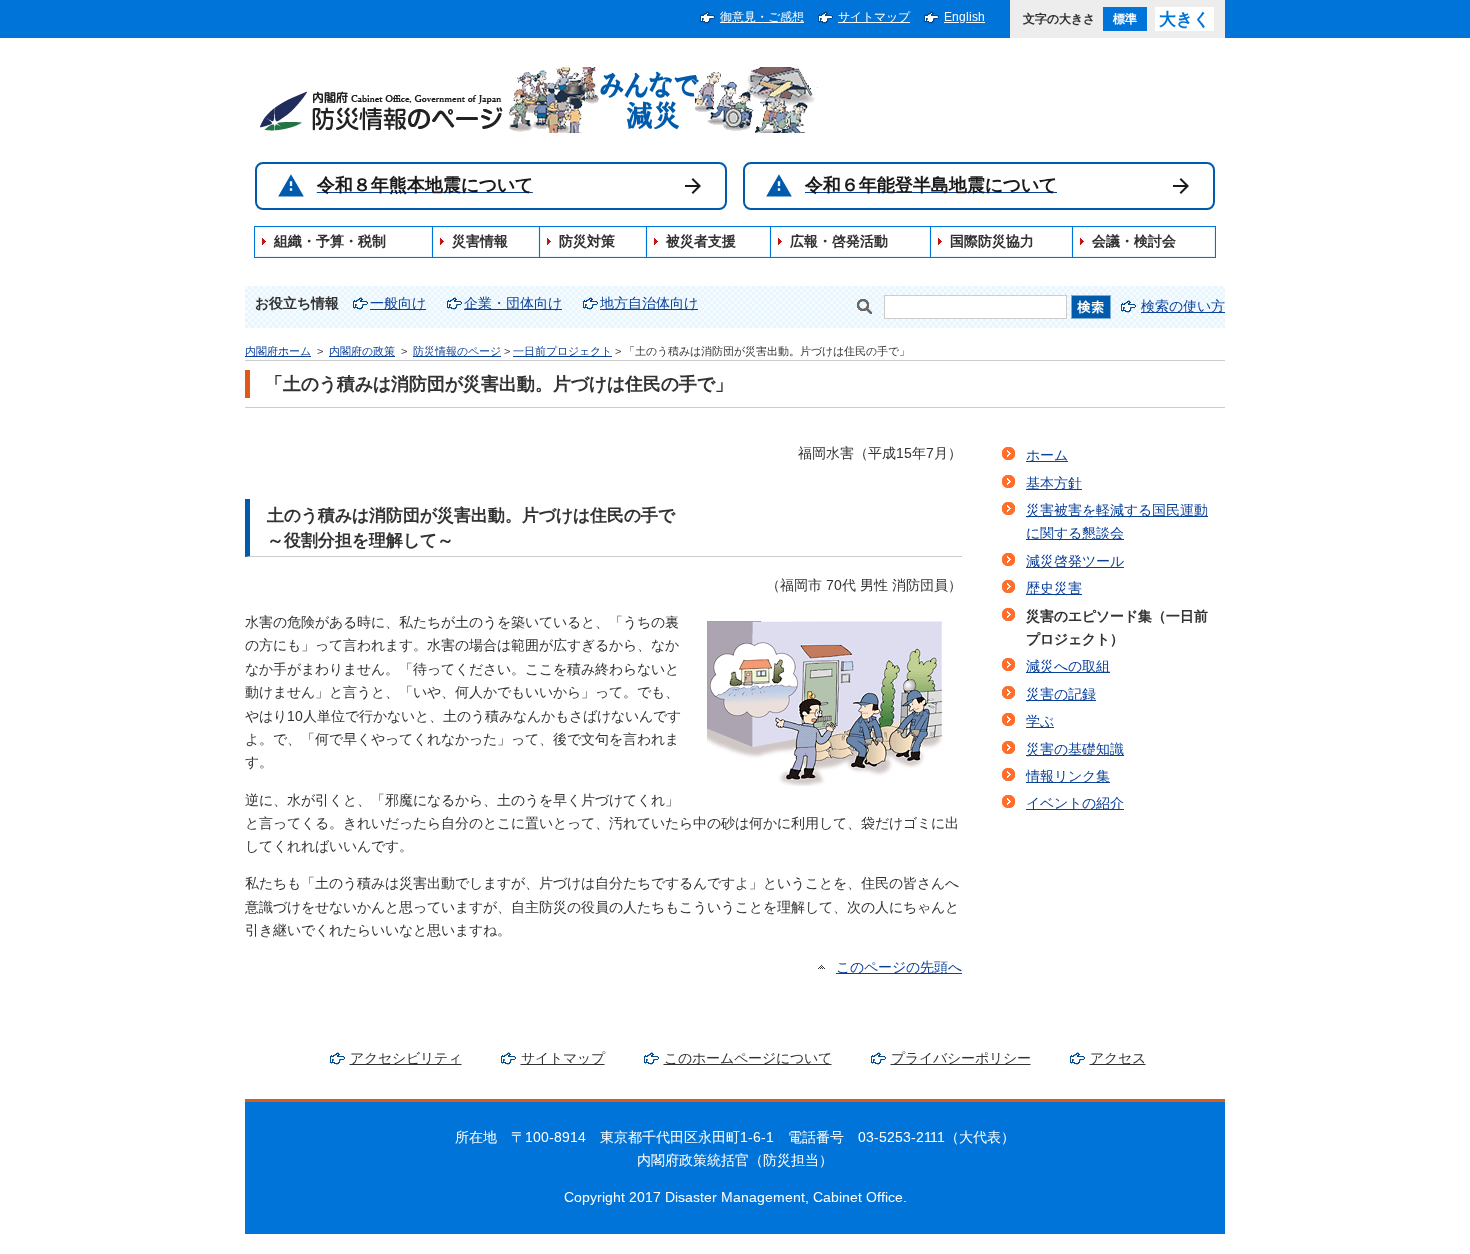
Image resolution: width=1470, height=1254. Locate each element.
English (964, 17)
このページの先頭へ (899, 967)
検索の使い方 (1183, 306)
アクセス (1118, 1058)
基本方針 (1054, 483)
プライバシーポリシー (961, 1058)
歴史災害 (1054, 588)
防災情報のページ (457, 351)
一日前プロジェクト (562, 351)
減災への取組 (1068, 666)
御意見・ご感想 (762, 17)
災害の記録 (1061, 694)
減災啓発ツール (1075, 561)
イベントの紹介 (1075, 803)
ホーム (1047, 455)
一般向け (398, 303)
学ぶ (1040, 721)
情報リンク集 (1068, 776)
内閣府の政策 (362, 351)
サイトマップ (874, 17)
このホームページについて (748, 1058)
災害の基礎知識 (1075, 749)
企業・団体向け (513, 303)
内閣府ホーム (278, 351)
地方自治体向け (649, 303)
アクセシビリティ (406, 1058)
